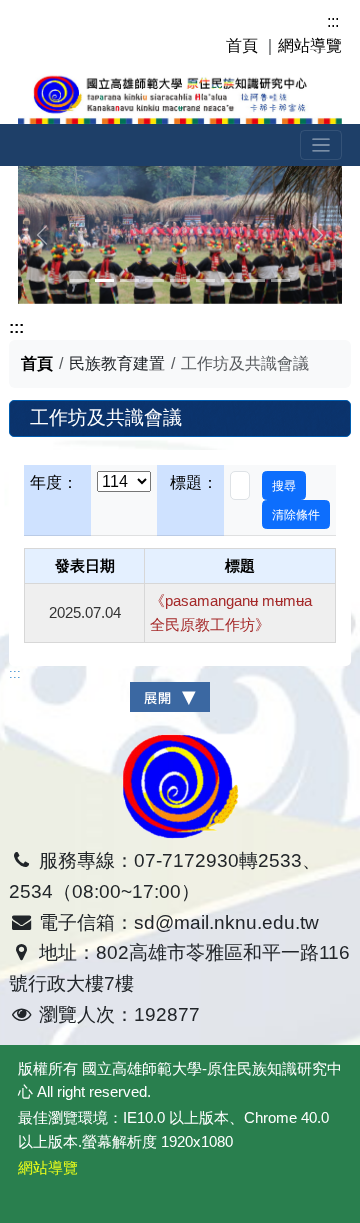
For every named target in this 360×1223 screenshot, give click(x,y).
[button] (284, 485)
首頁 (242, 45)
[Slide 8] (280, 280)
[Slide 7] (255, 280)
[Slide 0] (79, 280)
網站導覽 (310, 45)
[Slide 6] (230, 280)
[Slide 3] (154, 280)
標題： (194, 482)
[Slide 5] (205, 280)
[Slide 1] (104, 280)
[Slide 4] (179, 280)
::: (333, 21)
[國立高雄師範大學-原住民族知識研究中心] (180, 95)
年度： (54, 482)
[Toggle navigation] (321, 145)
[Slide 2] (129, 280)
